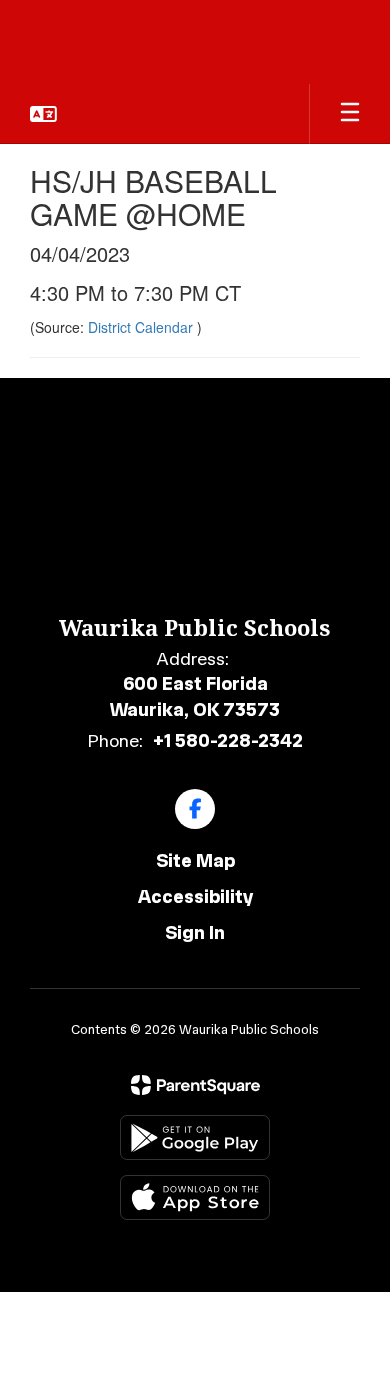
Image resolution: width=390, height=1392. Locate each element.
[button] (43, 114)
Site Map (195, 861)
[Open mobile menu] (350, 114)
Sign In (195, 933)
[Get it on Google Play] (195, 1137)
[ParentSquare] (195, 1085)
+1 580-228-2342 (228, 741)
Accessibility (195, 897)
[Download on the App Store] (195, 1197)
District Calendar (142, 327)
